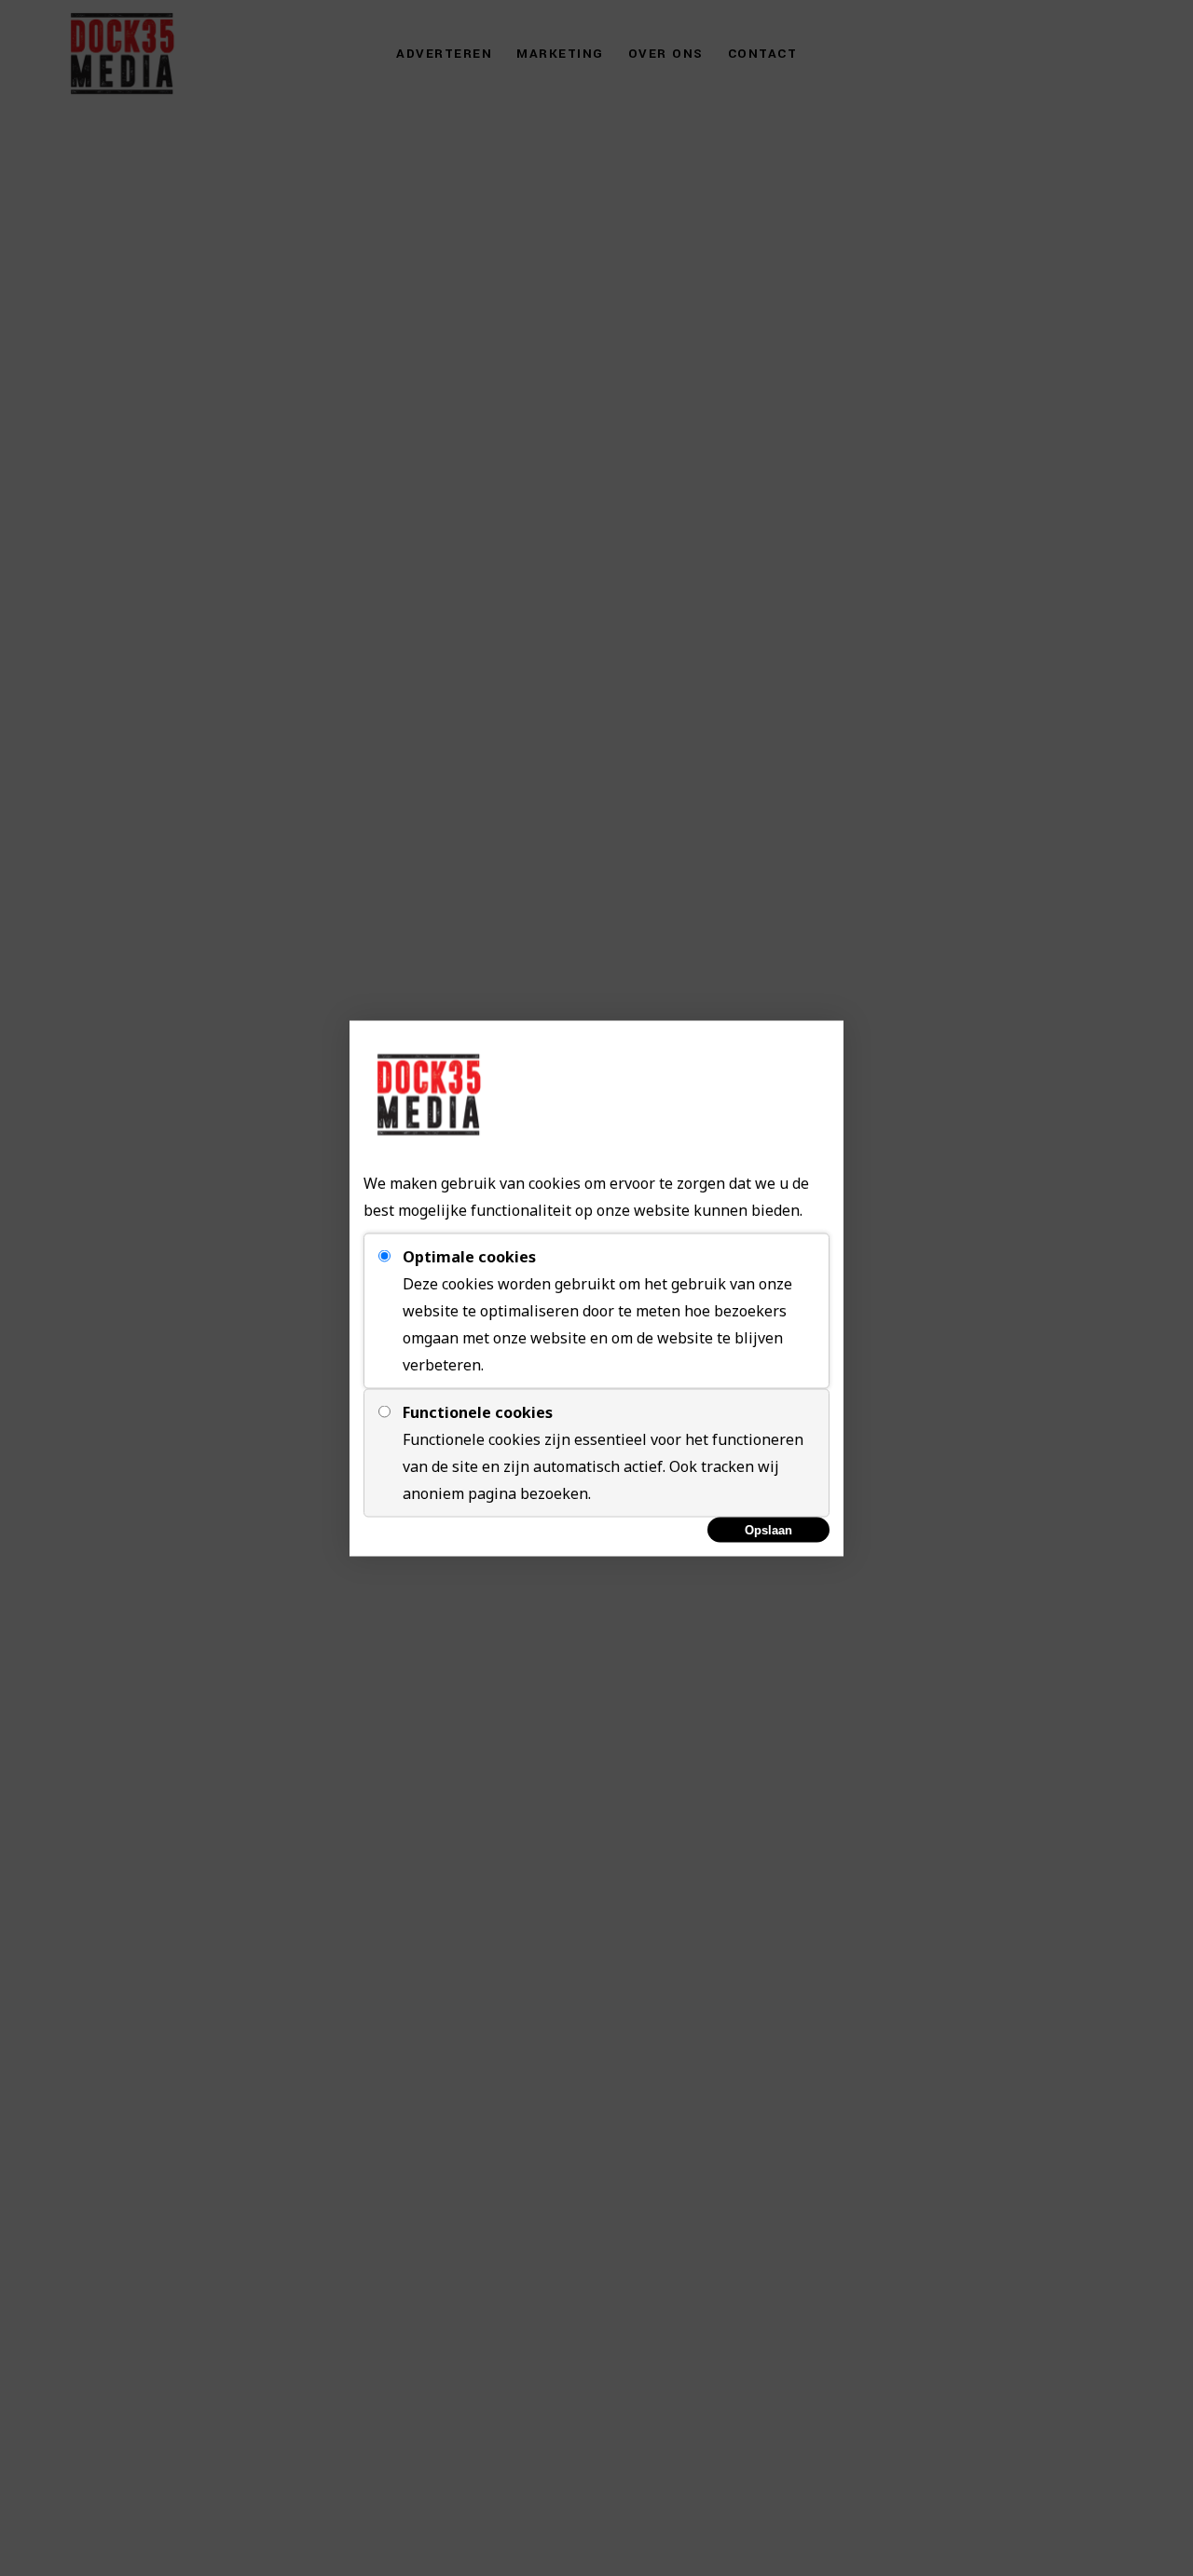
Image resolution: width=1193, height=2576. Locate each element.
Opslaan (768, 1529)
